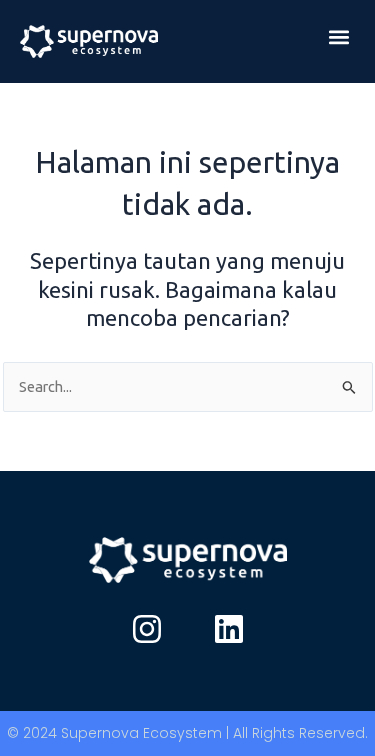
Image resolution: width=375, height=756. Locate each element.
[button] (338, 36)
